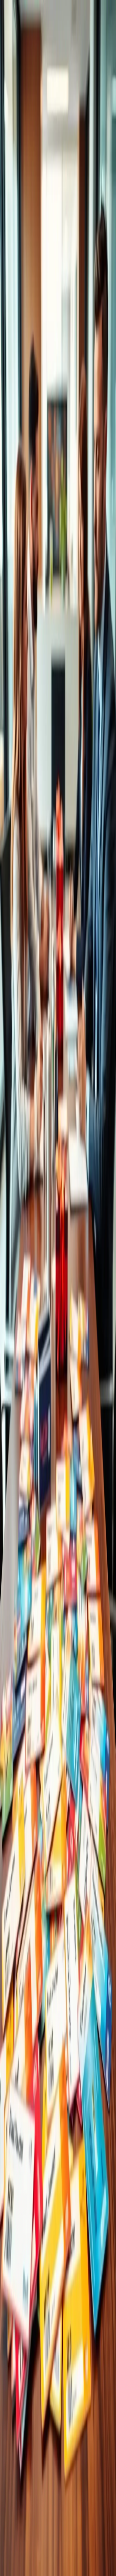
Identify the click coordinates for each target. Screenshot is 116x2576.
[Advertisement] (58, 1660)
